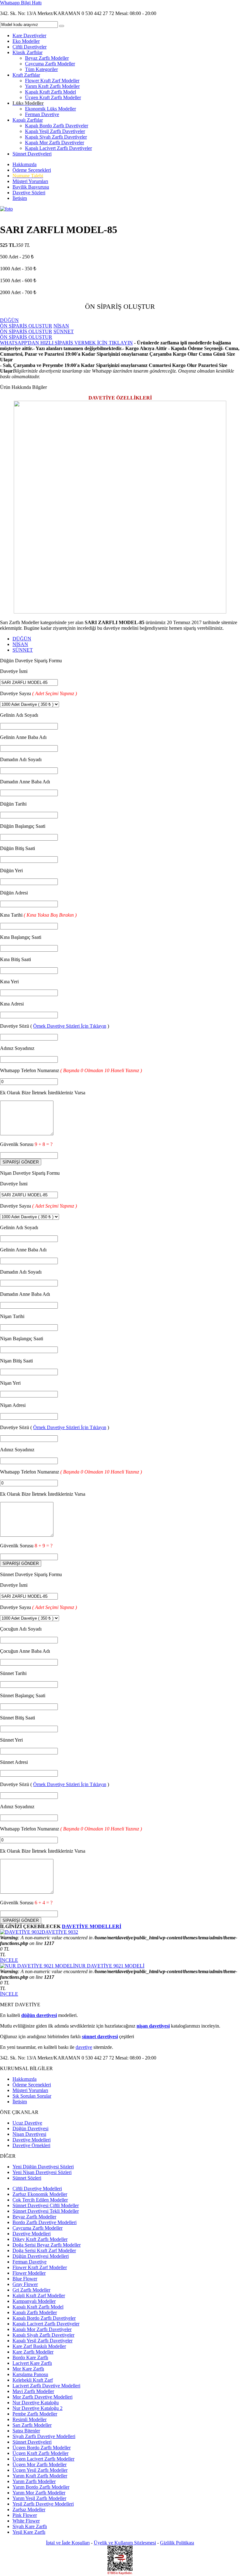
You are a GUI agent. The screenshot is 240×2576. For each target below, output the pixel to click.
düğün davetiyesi (39, 2015)
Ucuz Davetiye (27, 2123)
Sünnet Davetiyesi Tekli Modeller (46, 2211)
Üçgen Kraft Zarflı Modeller (53, 97)
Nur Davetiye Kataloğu (36, 2403)
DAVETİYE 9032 (60, 1932)
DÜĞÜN (22, 639)
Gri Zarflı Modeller (31, 2290)
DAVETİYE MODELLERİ (92, 1926)
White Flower (26, 2521)
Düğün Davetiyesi (30, 2128)
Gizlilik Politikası (177, 2543)
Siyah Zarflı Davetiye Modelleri (44, 2436)
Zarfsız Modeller (29, 2510)
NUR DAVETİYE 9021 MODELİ (110, 1966)
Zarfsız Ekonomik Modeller (40, 2194)
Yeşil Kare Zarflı (29, 2532)
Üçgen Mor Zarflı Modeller (40, 2464)
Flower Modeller (29, 2273)
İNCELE (9, 1960)
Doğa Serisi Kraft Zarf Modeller (44, 2250)
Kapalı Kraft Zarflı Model (50, 92)
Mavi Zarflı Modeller (33, 2391)
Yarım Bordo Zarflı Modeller (41, 2487)
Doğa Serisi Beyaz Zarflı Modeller (47, 2245)
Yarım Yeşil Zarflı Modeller (39, 2498)
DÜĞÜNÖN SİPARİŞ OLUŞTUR (26, 323)
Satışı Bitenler (26, 2431)
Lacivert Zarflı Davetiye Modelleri (46, 2386)
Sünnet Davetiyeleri (32, 154)
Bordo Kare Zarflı (30, 2357)
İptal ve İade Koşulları (68, 2543)
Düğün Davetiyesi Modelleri (41, 2256)
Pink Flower (25, 2515)
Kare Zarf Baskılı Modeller (39, 2346)
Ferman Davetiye (42, 114)
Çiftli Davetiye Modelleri (37, 2189)
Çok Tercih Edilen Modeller (40, 2200)
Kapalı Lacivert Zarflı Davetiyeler (58, 148)
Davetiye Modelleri (32, 2140)
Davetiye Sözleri (29, 193)
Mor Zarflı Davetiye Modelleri (42, 2397)
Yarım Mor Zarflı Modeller (39, 2493)
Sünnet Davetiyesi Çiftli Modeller (46, 2205)
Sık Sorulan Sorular (32, 2096)
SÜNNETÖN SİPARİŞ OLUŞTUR (37, 334)
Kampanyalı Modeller (34, 2301)
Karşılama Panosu (30, 2374)
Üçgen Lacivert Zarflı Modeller (43, 2459)
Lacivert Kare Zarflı (32, 2363)
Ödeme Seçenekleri (32, 170)
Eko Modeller (26, 41)
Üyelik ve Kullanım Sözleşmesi (125, 2543)
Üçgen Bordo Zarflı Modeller (42, 2448)
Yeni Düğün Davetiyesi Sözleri (43, 2167)
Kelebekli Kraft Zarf (33, 2380)
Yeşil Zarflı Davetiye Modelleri (43, 2504)
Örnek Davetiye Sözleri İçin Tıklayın (70, 1026)
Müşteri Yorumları (30, 181)
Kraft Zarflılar (26, 75)
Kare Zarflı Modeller (33, 2352)
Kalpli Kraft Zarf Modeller (39, 2296)
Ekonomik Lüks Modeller (50, 109)
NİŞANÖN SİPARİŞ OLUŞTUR (35, 329)
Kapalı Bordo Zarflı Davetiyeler (57, 126)
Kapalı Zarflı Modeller (35, 2312)
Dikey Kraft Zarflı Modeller (40, 2239)
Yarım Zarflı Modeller (34, 2481)
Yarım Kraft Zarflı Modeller (52, 86)
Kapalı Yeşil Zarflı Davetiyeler (55, 131)
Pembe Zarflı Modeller (35, 2414)
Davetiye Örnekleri (31, 2145)
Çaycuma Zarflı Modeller (50, 64)
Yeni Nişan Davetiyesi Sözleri (42, 2172)
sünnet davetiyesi (100, 2036)
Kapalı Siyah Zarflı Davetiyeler (56, 137)
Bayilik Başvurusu (31, 187)
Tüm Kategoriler (41, 69)
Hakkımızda (25, 164)
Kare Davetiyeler (29, 36)
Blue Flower (25, 2279)
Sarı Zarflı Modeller (32, 2425)
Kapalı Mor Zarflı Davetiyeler (55, 143)
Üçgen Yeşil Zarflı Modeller (40, 2470)
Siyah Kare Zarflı (30, 2526)
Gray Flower (25, 2284)
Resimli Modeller (30, 2419)
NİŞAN (20, 644)
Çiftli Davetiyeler (30, 47)
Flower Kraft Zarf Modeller (52, 81)
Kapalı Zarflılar (28, 120)
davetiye (84, 2047)
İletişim (20, 198)
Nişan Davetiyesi (29, 2134)
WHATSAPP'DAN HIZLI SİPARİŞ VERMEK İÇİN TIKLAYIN (66, 343)
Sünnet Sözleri (27, 2178)
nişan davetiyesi (153, 2026)
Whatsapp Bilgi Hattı (21, 3)
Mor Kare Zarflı (28, 2369)
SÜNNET (23, 650)
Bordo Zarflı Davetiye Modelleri (45, 2222)
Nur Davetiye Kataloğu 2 (37, 2408)
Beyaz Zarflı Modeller (47, 58)
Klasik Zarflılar (27, 52)
